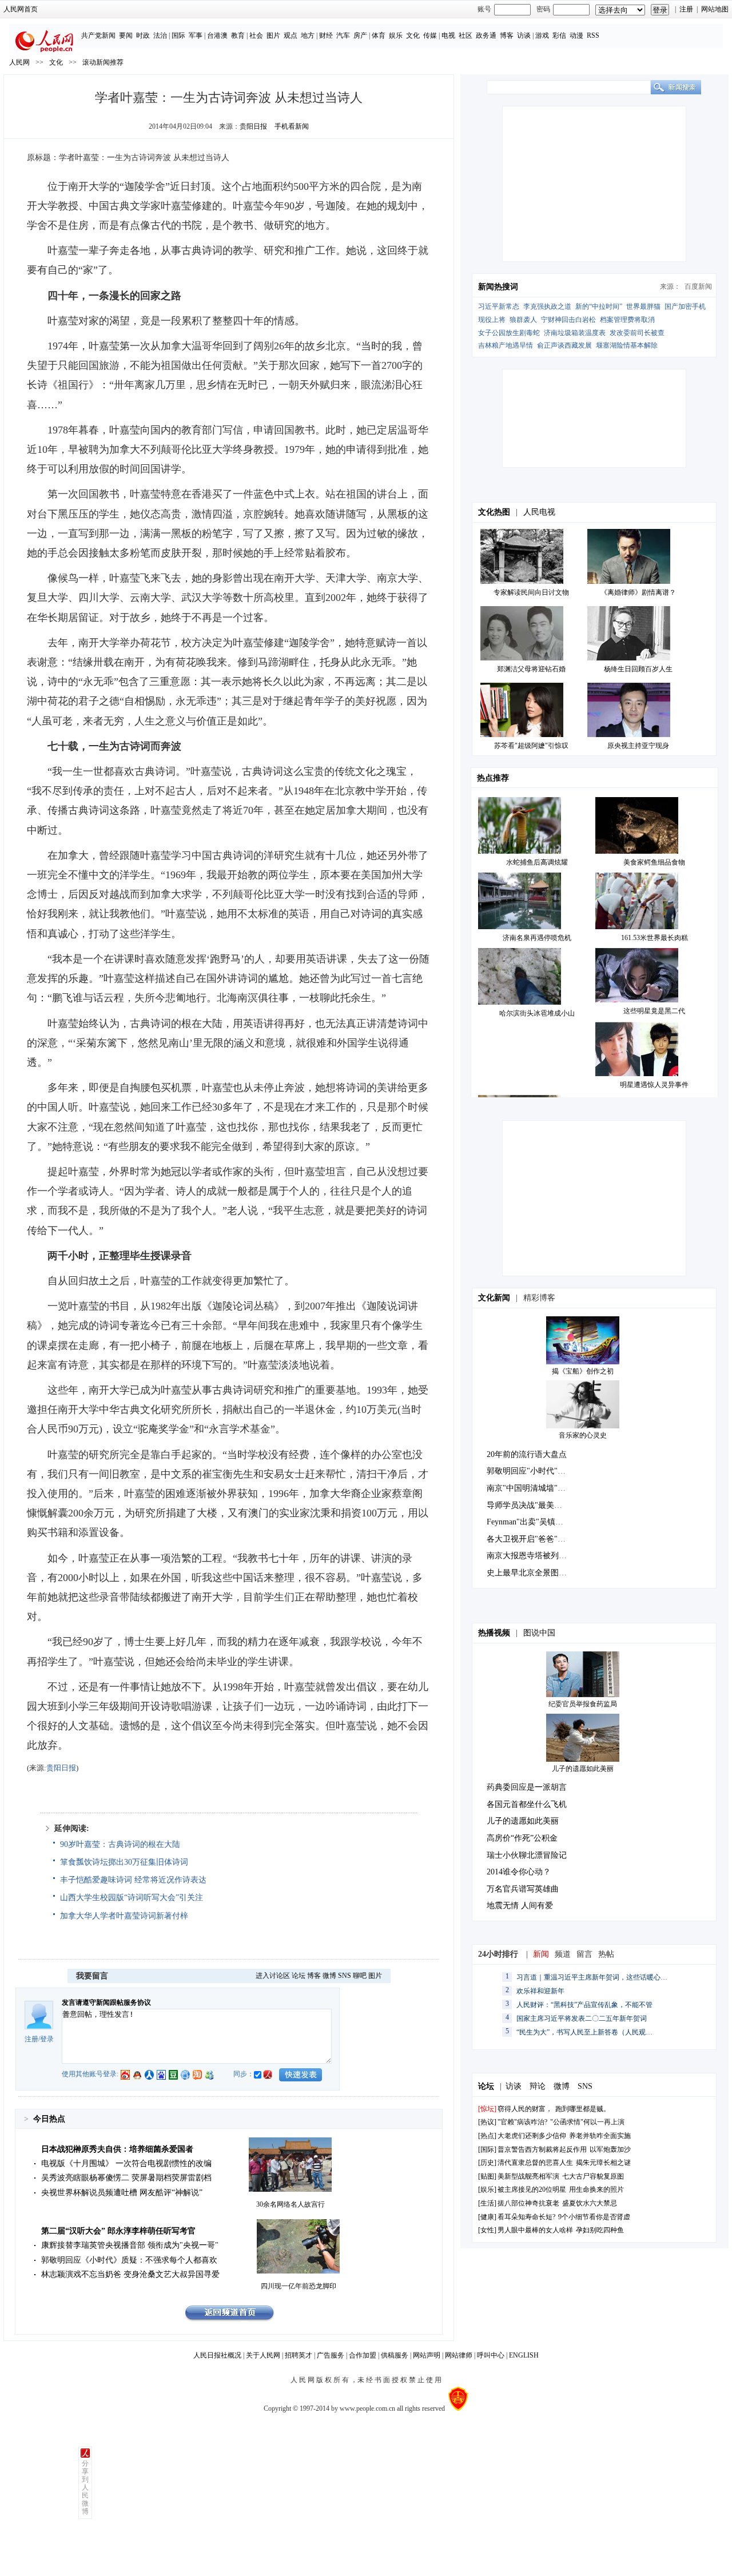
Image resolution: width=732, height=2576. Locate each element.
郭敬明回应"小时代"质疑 (530, 1471)
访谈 (524, 35)
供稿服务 (395, 2355)
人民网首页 (21, 9)
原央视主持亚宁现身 (638, 746)
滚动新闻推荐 (103, 62)
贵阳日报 (253, 126)
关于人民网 (263, 2355)
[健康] (487, 2217)
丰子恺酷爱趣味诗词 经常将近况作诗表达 (133, 1880)
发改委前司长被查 (637, 333)
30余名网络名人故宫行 (291, 2204)
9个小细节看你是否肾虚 (594, 2217)
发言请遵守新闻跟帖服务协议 (106, 2002)
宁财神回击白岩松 (568, 320)
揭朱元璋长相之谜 (603, 2163)
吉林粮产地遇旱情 (506, 345)
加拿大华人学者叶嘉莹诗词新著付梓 (124, 1916)
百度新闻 (698, 286)
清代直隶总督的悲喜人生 (535, 2163)
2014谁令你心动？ (519, 1872)
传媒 (430, 35)
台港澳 (217, 35)
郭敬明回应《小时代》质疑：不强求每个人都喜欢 (129, 2260)
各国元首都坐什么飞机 (527, 1804)
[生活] (487, 2203)
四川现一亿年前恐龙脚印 (299, 2286)
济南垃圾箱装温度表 (575, 333)
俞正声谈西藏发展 (564, 345)
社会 (256, 35)
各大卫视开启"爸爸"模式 (530, 1539)
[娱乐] (487, 2189)
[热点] (487, 2136)
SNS (345, 1976)
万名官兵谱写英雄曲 (523, 1889)
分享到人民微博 (85, 2487)
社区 (466, 35)
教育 (238, 35)
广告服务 (331, 2355)
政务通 (486, 35)
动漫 (576, 35)
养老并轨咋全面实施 (600, 2136)
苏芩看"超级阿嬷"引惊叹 (531, 746)
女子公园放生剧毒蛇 (509, 333)
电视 (448, 35)
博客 (507, 35)
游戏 (542, 35)
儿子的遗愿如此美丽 (583, 1769)
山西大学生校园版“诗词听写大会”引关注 (132, 1898)
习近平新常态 (499, 306)
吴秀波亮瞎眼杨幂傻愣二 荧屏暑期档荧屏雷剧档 (126, 2178)
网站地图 (715, 9)
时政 (143, 35)
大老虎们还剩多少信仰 (532, 2136)
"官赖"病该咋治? (522, 2122)
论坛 (299, 1976)
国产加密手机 (685, 306)
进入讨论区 (273, 1976)
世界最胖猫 (643, 306)
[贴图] (487, 2176)
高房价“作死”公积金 (522, 1838)
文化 (413, 35)
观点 (291, 35)
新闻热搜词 (498, 287)
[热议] (487, 2122)
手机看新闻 (292, 126)
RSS (593, 35)
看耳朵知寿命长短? (526, 2217)
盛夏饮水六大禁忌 (590, 2203)
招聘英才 (299, 2355)
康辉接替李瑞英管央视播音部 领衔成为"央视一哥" (130, 2245)
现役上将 (492, 320)
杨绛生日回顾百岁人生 (638, 669)
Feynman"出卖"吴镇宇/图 (530, 1522)
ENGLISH (524, 2355)
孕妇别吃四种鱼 (600, 2230)
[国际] (487, 2149)
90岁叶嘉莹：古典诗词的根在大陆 (120, 1844)
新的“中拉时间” (599, 306)
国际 (178, 35)
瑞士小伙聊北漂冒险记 (527, 1855)
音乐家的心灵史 (583, 1435)
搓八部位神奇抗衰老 (528, 2203)
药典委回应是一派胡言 (527, 1787)
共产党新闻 (98, 35)
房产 (360, 35)
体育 (379, 35)
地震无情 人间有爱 (520, 1906)
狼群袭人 (523, 320)
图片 (273, 35)
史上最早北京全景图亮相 (531, 1573)
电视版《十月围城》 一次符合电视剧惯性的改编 (126, 2163)
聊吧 (360, 1976)
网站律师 (459, 2355)
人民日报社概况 (217, 2355)
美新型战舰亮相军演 (528, 2176)
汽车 (343, 35)
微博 (329, 1976)
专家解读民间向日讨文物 (531, 592)
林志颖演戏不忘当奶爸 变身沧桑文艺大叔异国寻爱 (130, 2274)
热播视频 (494, 1633)
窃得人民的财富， (525, 2109)
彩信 (559, 35)
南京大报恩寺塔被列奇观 (531, 1556)
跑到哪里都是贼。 (583, 2109)
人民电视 (539, 512)
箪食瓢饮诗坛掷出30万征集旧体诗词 (124, 1862)
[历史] (487, 2163)
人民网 (19, 62)
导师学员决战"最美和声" (530, 1505)
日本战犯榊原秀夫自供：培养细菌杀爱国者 (117, 2149)
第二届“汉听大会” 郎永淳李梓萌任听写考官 (118, 2231)
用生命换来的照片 (596, 2189)
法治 (160, 35)
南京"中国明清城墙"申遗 (530, 1488)
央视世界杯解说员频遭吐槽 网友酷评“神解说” (122, 2193)
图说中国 (539, 1633)
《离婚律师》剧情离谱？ (638, 592)
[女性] (487, 2230)
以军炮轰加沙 (610, 2149)
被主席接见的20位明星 (533, 2189)
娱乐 (396, 35)
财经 (326, 35)
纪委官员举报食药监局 (583, 1704)
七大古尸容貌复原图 (593, 2176)
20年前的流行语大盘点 (527, 1454)
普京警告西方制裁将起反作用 (542, 2149)
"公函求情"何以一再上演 (587, 2122)
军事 (196, 35)
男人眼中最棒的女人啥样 (535, 2230)
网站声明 (427, 2355)
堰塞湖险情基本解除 (627, 345)
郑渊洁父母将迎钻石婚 (531, 669)
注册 (686, 9)
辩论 (538, 2086)
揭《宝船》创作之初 (583, 1371)
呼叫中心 (491, 2355)
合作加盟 (363, 2355)
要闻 (126, 35)
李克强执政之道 (547, 306)
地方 (308, 35)
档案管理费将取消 (627, 320)
